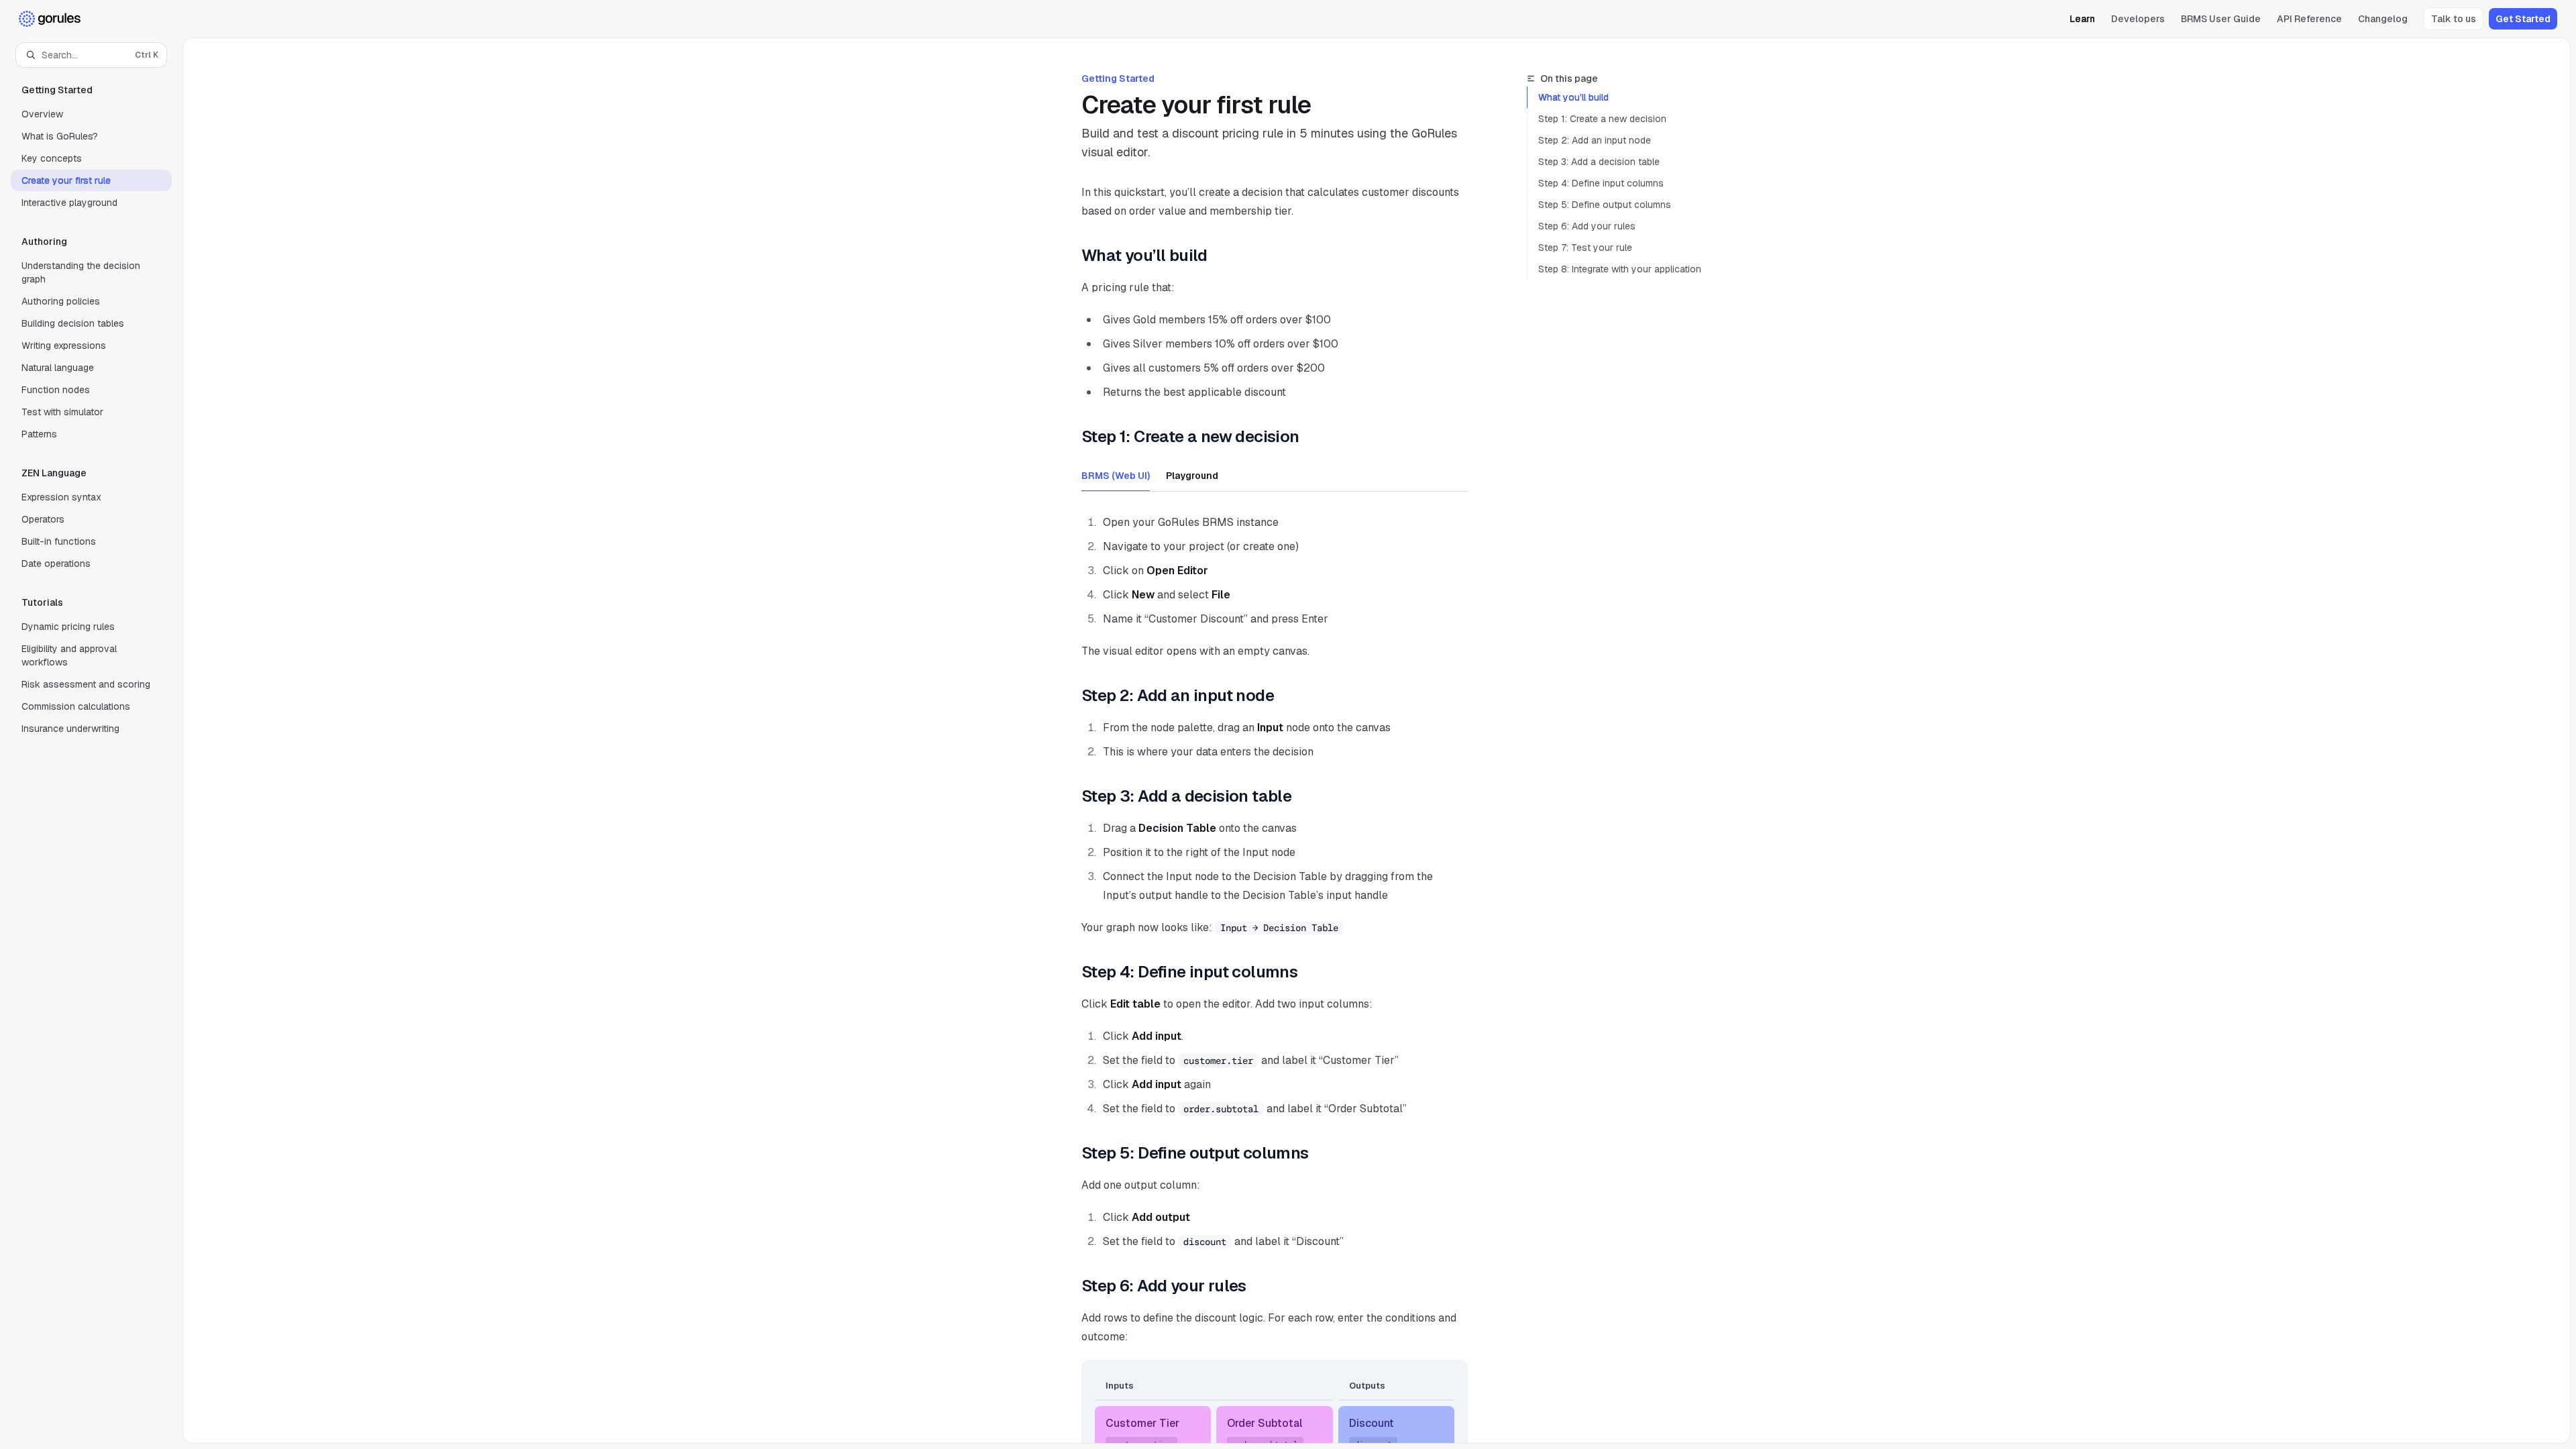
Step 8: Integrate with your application (1620, 269)
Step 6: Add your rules (1587, 226)
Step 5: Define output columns (1605, 205)
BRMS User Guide (2221, 19)
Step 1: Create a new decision (1602, 119)
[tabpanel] (1275, 584)
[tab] (1116, 475)
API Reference (2309, 19)
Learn (2082, 19)
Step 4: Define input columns (1601, 183)
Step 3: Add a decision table (1599, 162)
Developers (2138, 19)
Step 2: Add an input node (1595, 140)
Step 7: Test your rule (1585, 248)
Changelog (2383, 19)
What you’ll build (1573, 97)
